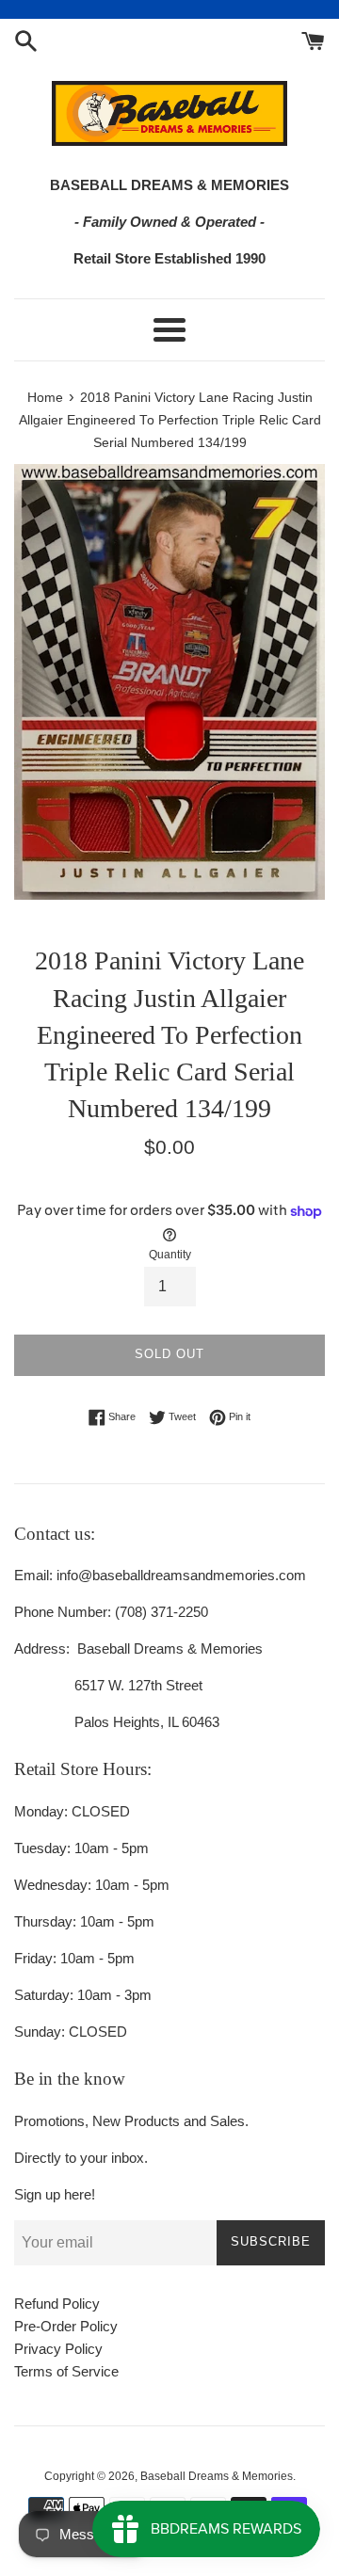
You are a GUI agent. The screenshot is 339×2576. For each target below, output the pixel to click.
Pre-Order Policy (66, 2326)
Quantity (170, 1255)
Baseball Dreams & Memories (217, 2476)
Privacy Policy (58, 2349)
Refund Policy (57, 2304)
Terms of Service (66, 2371)
